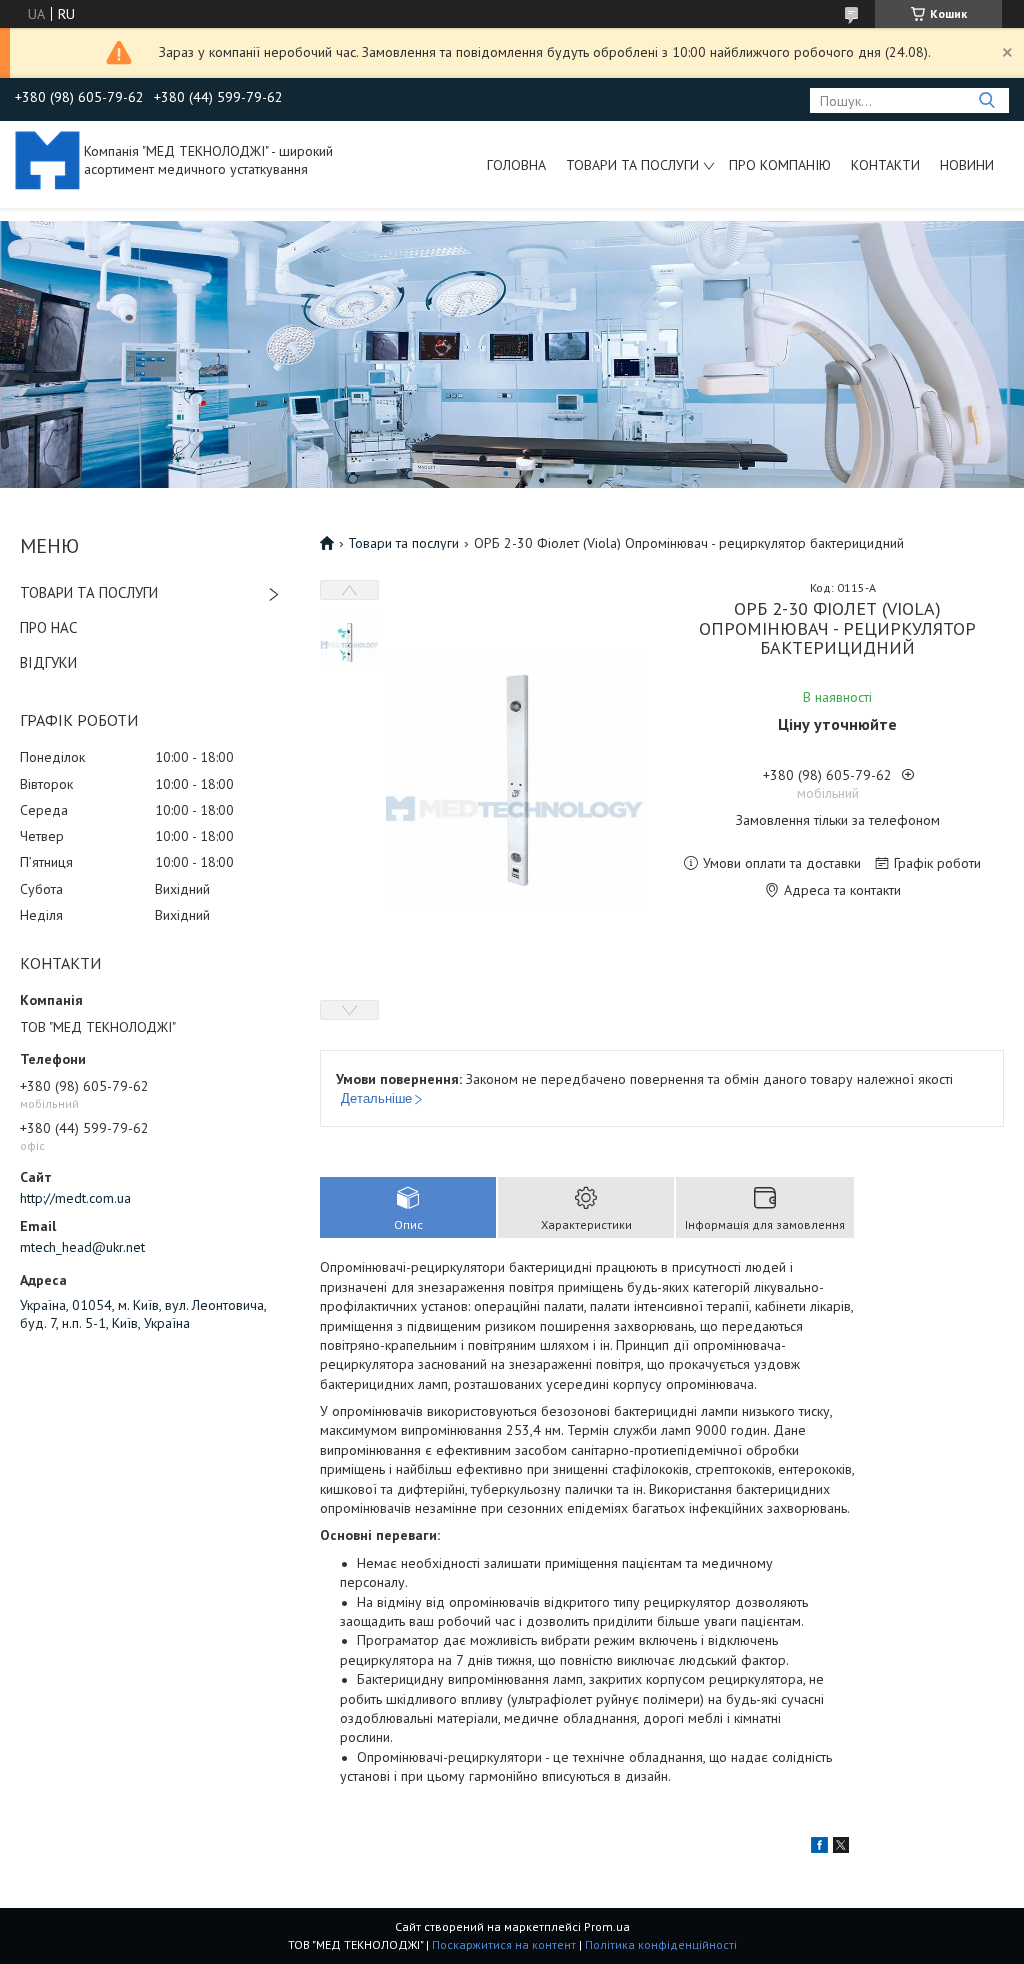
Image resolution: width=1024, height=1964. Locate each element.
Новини (967, 165)
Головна (516, 165)
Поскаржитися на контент (504, 1944)
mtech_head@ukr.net (82, 1247)
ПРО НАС (48, 627)
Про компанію (780, 165)
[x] (841, 1848)
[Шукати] (986, 100)
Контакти (885, 165)
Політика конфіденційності (661, 1944)
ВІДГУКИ (48, 662)
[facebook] (819, 1848)
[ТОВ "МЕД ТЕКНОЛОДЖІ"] (47, 159)
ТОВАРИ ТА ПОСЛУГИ (89, 592)
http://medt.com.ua (75, 1198)
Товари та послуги (632, 165)
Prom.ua (607, 1926)
